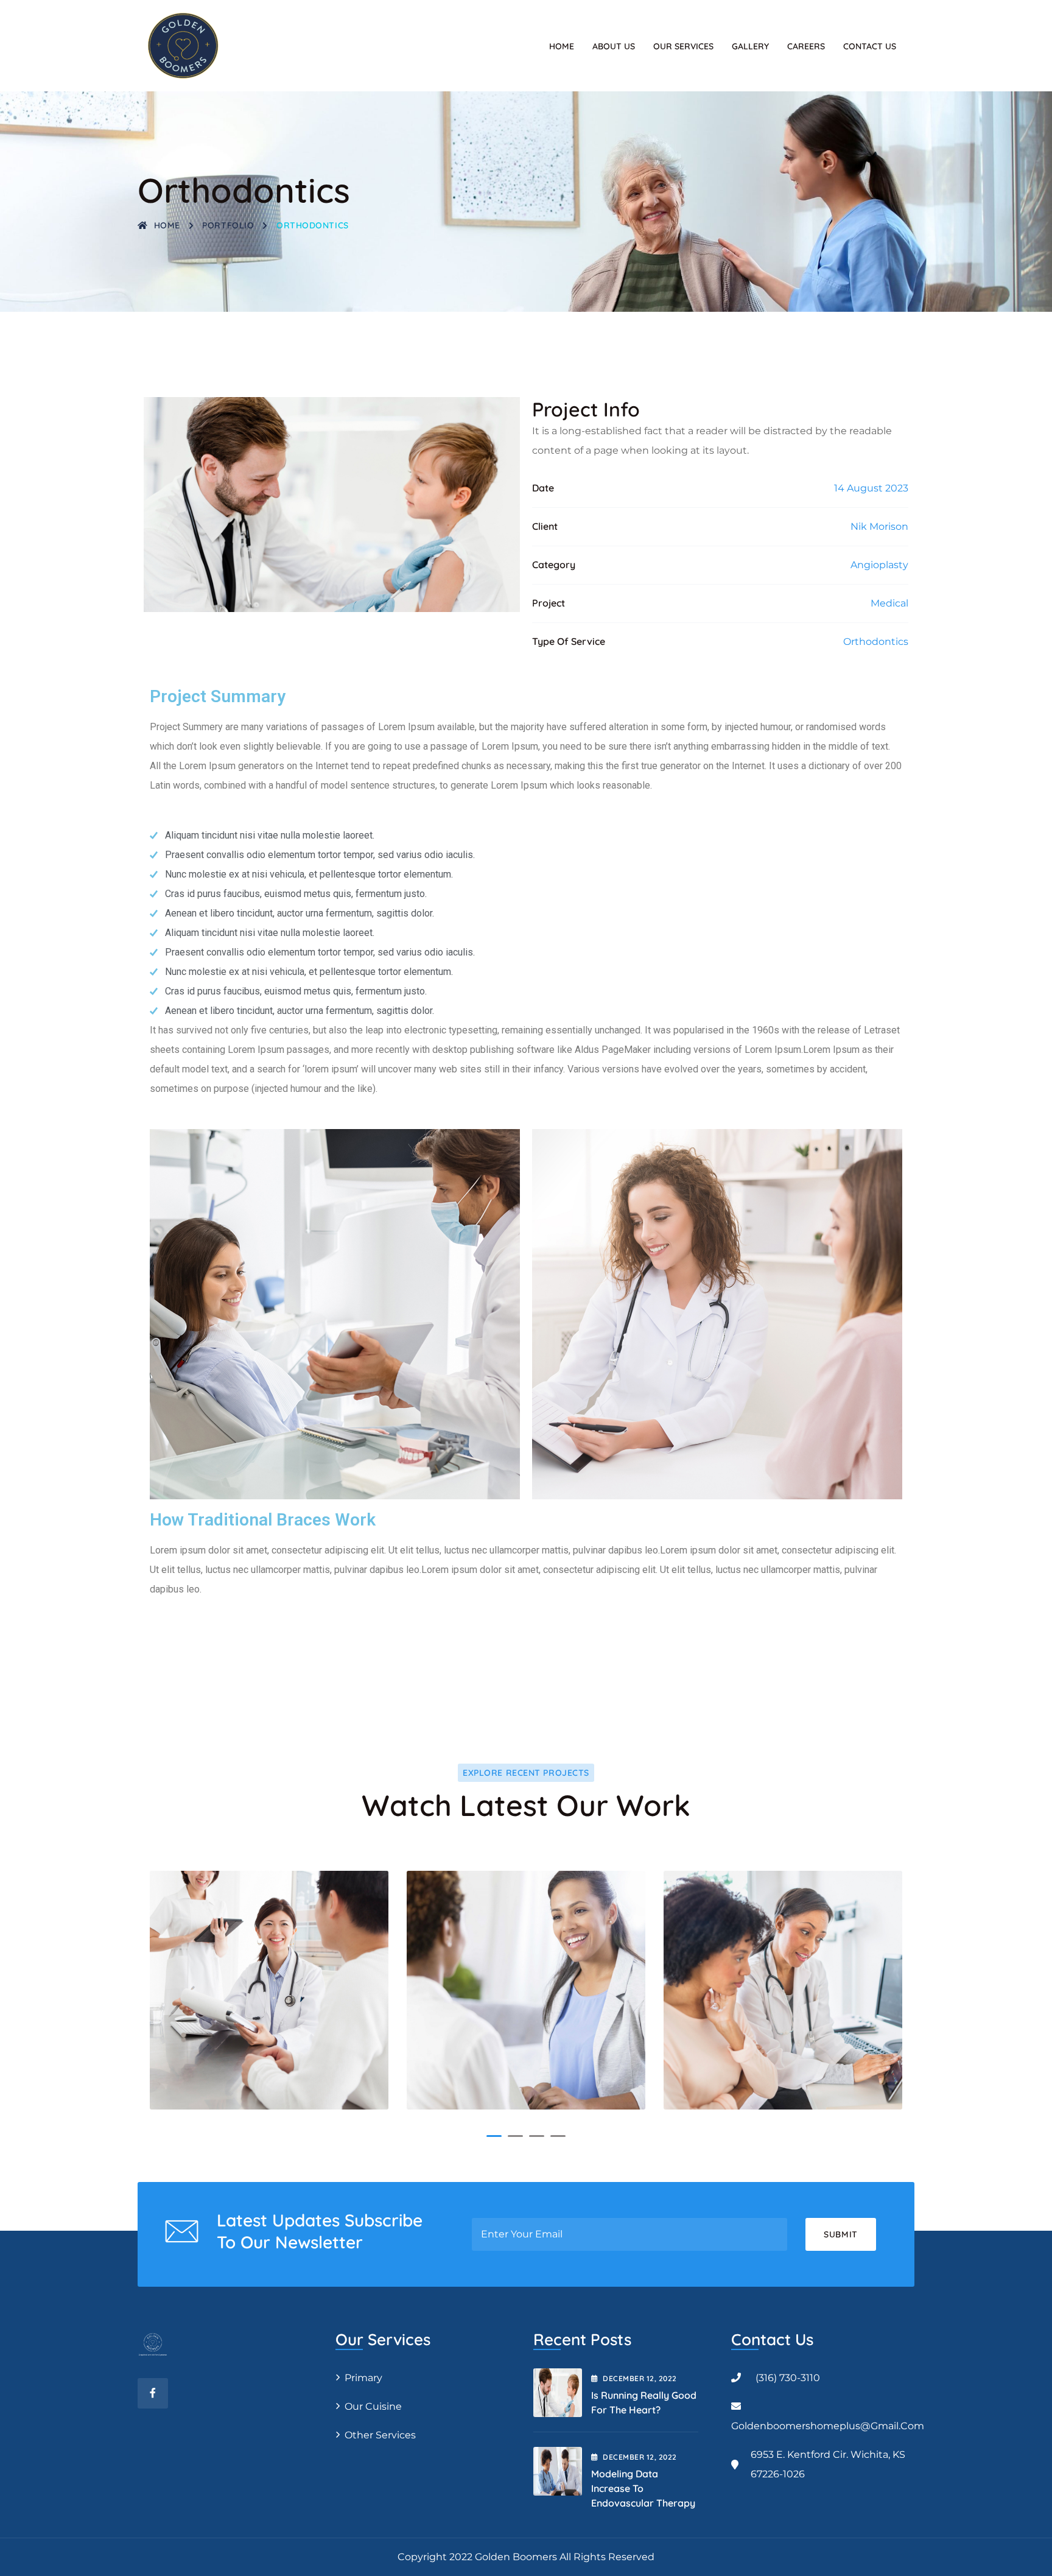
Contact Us (870, 46)
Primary (363, 2378)
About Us (614, 46)
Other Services (380, 2435)
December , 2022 (640, 2378)
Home (562, 46)
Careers (806, 46)
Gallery (750, 46)
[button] (494, 2136)
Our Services (683, 46)
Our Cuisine (373, 2406)
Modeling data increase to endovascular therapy (643, 2488)
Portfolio (228, 225)
